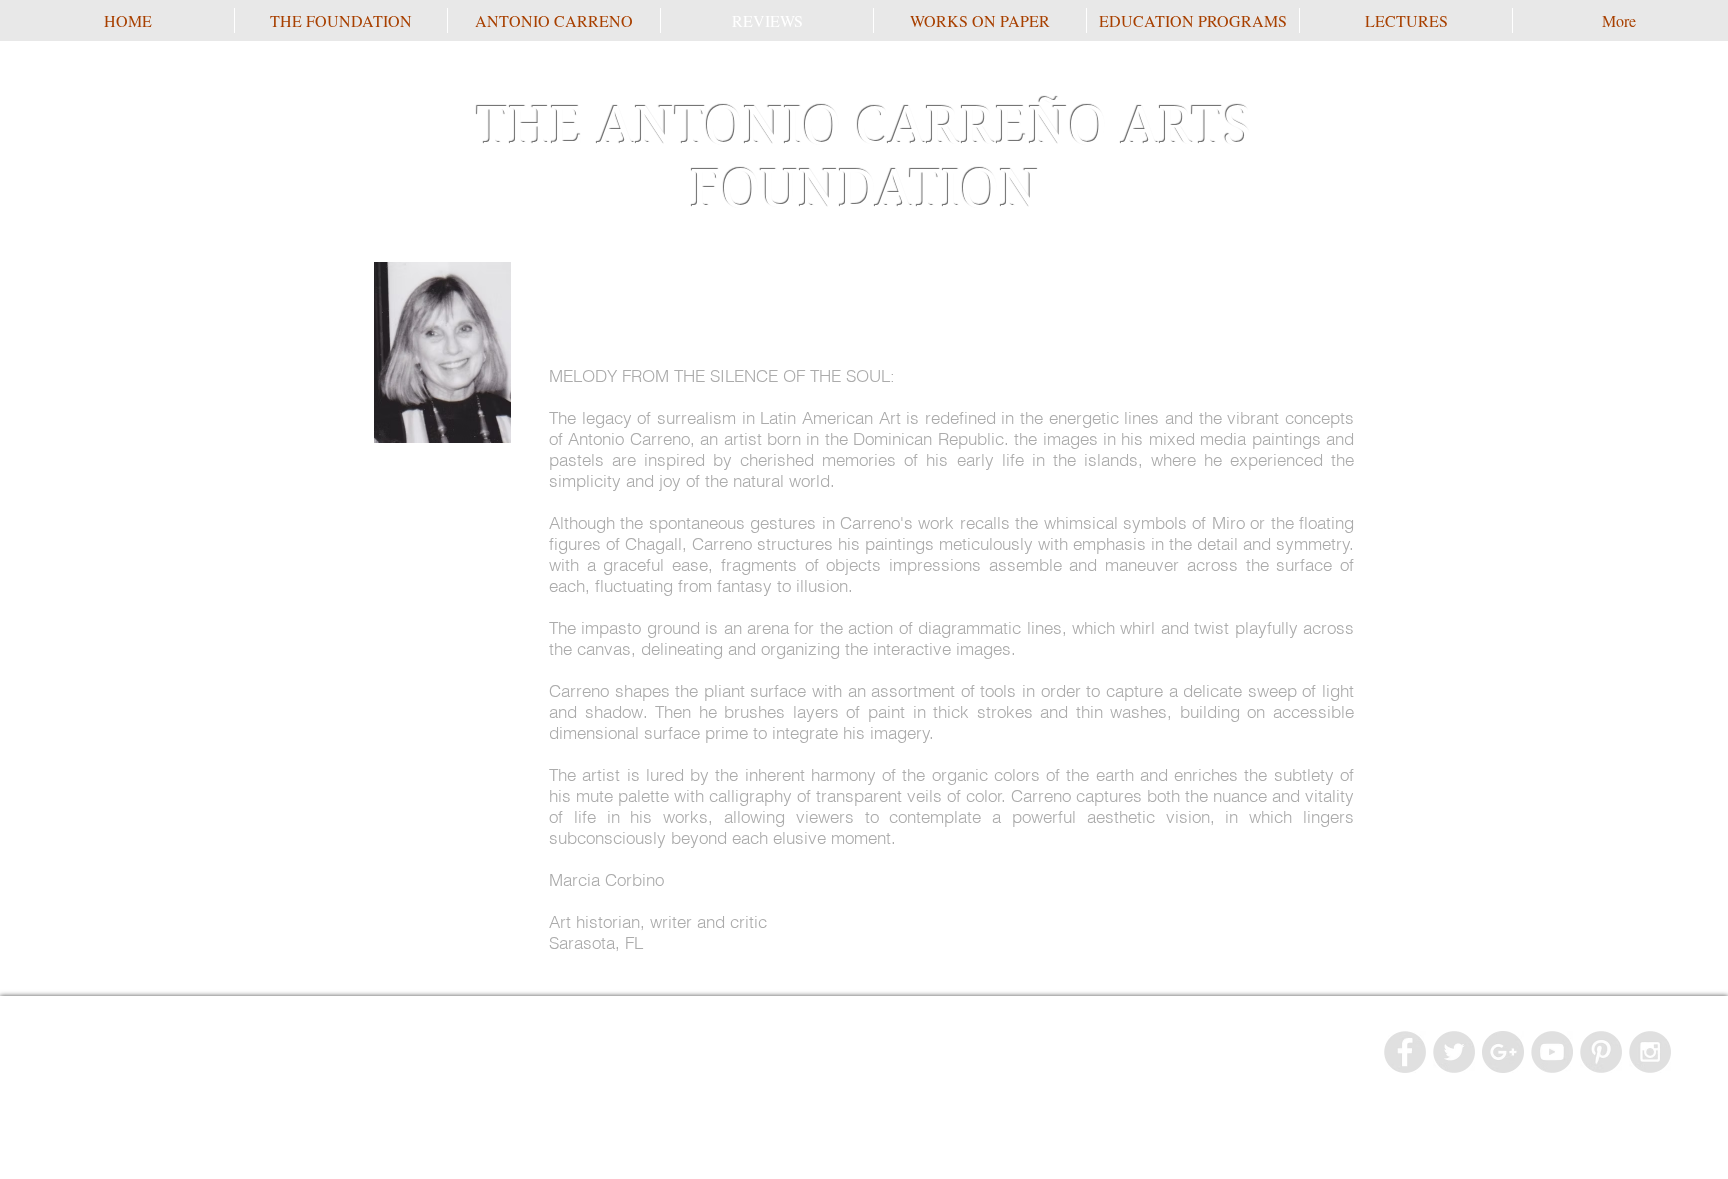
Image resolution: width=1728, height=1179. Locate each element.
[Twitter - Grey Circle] (1454, 1052)
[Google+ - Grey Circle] (1503, 1052)
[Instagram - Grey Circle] (1650, 1052)
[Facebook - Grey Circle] (1405, 1052)
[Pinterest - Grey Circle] (1601, 1052)
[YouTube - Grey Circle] (1552, 1052)
